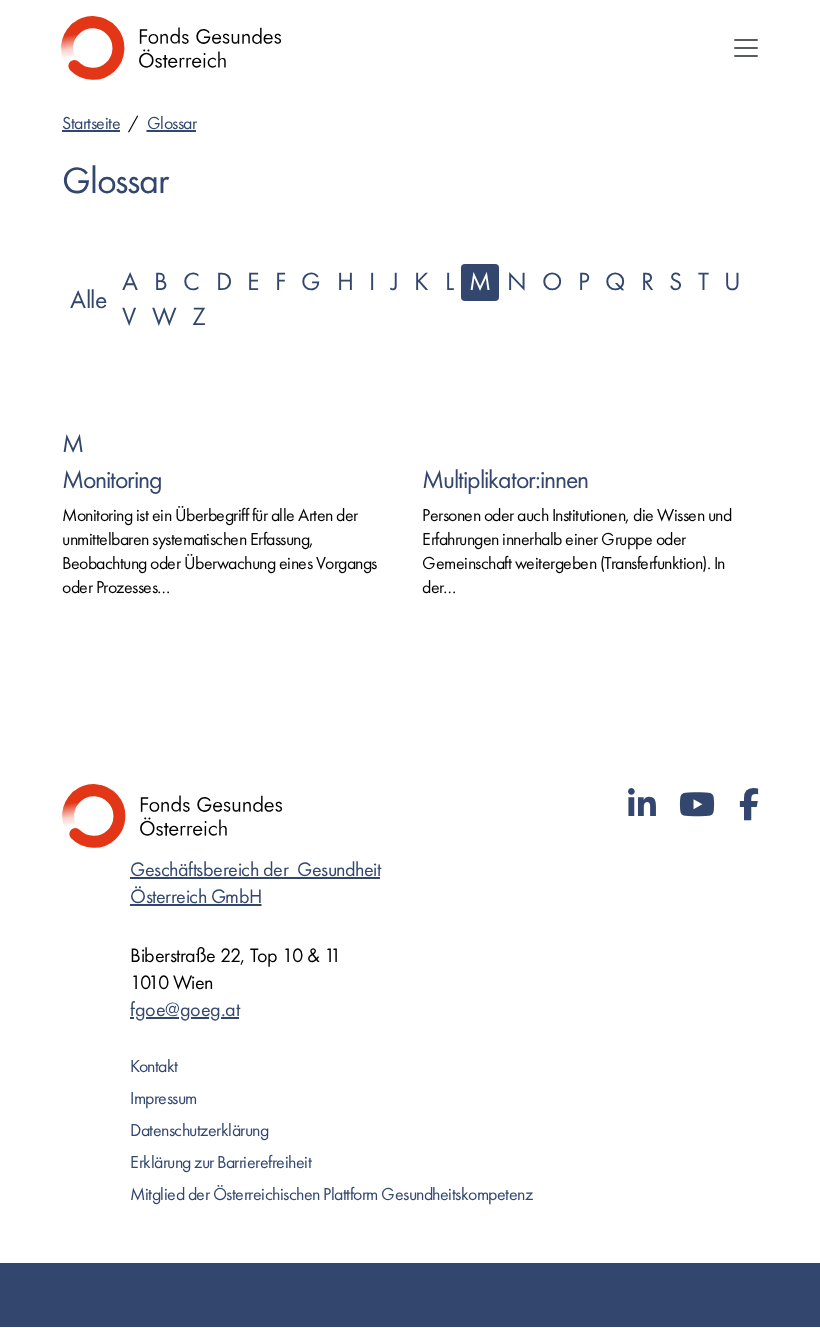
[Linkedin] (642, 805)
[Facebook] (749, 805)
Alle (88, 300)
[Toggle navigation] (746, 48)
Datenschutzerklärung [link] (199, 1130)
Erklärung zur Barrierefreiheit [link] (220, 1162)
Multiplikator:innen (505, 480)
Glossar (172, 123)
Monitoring (112, 480)
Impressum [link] (163, 1098)
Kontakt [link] (154, 1066)
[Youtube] (697, 805)
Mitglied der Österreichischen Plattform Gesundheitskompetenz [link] (331, 1194)
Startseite (91, 123)
